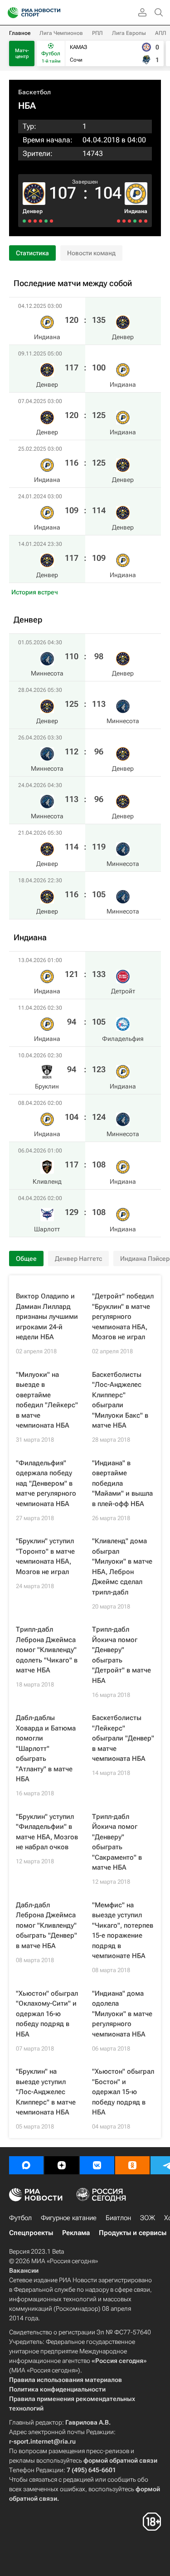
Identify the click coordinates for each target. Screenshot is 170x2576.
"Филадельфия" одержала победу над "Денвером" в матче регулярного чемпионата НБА (46, 1483)
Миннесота (123, 721)
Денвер (33, 211)
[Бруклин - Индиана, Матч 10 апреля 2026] (135, 221)
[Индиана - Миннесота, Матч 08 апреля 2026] (129, 221)
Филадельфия (123, 1039)
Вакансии (24, 2270)
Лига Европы (129, 33)
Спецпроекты (31, 2233)
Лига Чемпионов (61, 33)
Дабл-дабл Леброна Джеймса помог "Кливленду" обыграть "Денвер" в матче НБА (46, 1925)
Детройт (123, 991)
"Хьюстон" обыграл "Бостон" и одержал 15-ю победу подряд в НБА (123, 2092)
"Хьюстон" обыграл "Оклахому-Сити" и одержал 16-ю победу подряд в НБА (47, 2014)
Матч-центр (22, 53)
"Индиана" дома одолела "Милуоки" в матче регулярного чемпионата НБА (122, 2014)
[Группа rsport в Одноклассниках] (132, 2165)
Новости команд (91, 253)
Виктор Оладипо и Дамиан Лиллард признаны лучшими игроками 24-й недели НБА (47, 1317)
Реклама (76, 2233)
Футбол (20, 2218)
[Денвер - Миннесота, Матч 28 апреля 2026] (46, 221)
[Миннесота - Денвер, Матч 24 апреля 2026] (35, 221)
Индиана (136, 211)
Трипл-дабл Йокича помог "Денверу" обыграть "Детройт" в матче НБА (121, 1655)
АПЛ (161, 33)
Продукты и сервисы (133, 2233)
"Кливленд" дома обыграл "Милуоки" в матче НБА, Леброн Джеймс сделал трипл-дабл (122, 1567)
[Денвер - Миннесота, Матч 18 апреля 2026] (24, 221)
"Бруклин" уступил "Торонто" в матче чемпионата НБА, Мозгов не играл (45, 1556)
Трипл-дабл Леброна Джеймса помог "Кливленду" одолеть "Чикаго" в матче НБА (47, 1650)
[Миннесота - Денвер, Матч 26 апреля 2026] (41, 221)
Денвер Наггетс (78, 1259)
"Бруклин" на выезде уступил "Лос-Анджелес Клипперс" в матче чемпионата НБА (46, 2092)
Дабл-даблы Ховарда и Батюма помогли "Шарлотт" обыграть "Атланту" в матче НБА (46, 1748)
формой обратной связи (120, 2460)
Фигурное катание (69, 2218)
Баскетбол (34, 92)
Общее (26, 1259)
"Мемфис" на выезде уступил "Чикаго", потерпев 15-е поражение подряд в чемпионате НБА (123, 1931)
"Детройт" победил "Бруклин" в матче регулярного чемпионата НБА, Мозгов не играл (123, 1317)
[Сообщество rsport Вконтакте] (97, 2165)
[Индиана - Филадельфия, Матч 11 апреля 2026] (140, 221)
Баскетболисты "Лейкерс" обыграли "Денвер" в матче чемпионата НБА (123, 1738)
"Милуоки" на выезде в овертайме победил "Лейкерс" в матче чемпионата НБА (47, 1400)
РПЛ (97, 33)
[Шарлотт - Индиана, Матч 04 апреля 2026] (119, 221)
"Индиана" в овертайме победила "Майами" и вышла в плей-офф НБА (122, 1483)
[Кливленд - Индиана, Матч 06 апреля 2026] (124, 221)
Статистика (32, 253)
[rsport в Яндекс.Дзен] (62, 2165)
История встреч (35, 592)
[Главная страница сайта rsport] (54, 13)
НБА (27, 106)
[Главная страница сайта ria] (10, 13)
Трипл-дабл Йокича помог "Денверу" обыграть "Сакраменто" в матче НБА (117, 1842)
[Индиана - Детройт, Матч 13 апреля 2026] (146, 221)
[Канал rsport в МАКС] (26, 2165)
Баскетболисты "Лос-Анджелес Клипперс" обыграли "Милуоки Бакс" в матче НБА (120, 1400)
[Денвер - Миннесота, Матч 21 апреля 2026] (30, 221)
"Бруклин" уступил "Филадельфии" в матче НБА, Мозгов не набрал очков (47, 1832)
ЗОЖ (148, 2218)
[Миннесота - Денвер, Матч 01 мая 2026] (51, 221)
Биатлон (118, 2218)
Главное (20, 33)
